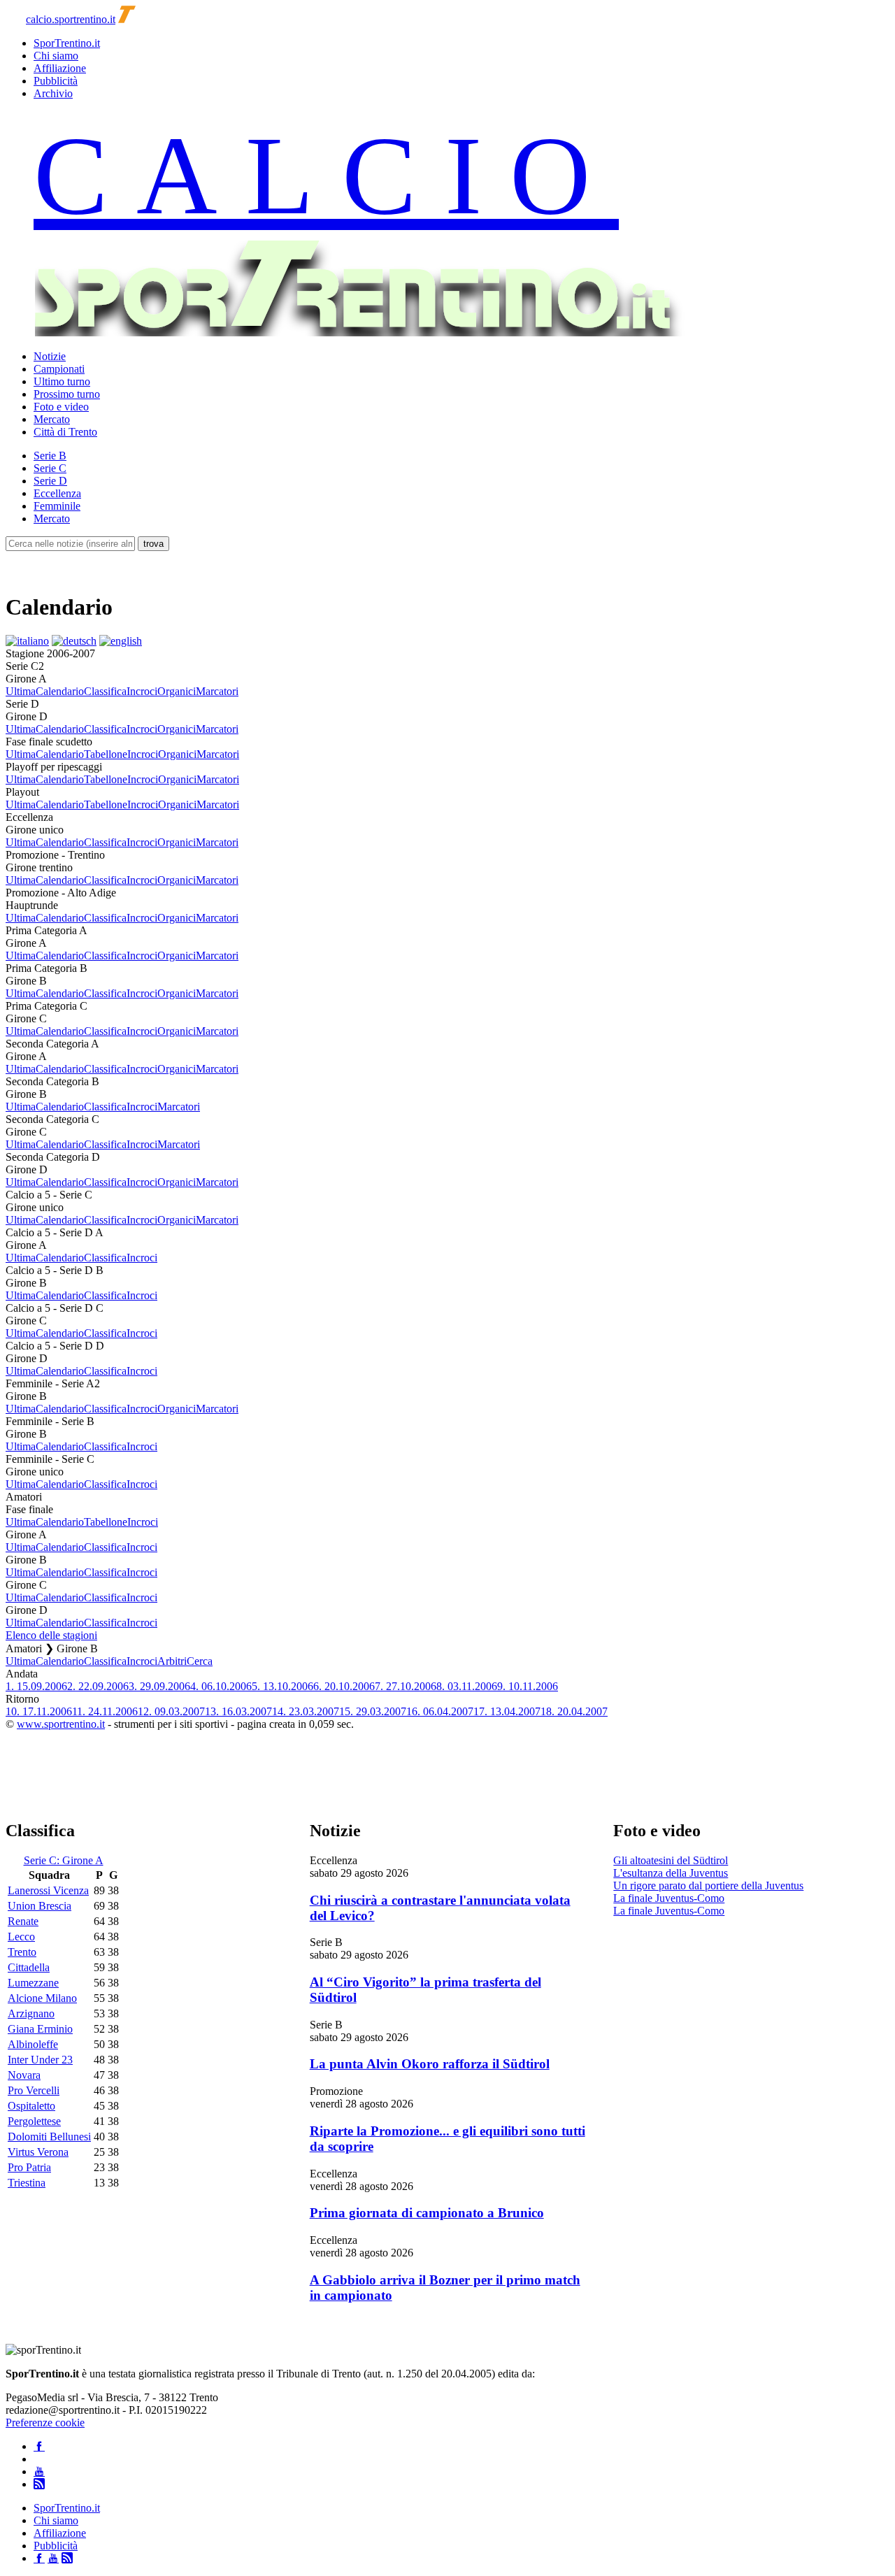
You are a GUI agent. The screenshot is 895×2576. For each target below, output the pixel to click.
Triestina (27, 2183)
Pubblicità (56, 81)
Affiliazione (60, 68)
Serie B (50, 456)
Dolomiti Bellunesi (49, 2137)
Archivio (53, 93)
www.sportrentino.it (61, 1724)
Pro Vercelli (34, 2090)
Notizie (50, 356)
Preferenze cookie (45, 2423)
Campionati (59, 369)
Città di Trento (65, 432)
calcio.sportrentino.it (71, 19)
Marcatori (217, 691)
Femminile (57, 506)
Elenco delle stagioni (51, 1635)
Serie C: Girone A (64, 1860)
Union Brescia (40, 1906)
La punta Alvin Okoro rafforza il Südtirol (430, 2064)
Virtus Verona (38, 2152)
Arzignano (31, 2013)
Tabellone (106, 754)
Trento (22, 1952)
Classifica (105, 691)
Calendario (60, 691)
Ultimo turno (62, 381)
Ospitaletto (31, 2106)
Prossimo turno (67, 394)
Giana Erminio (40, 2029)
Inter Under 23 (40, 2060)
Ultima (21, 691)
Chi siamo (56, 56)
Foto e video (61, 407)
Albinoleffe (33, 2044)
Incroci (142, 691)
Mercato (52, 419)
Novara (24, 2075)
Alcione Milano (42, 1998)
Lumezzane (33, 1983)
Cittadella (29, 1967)
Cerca (200, 1661)
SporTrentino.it (67, 43)
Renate (23, 1921)
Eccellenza (57, 493)
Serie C (50, 468)
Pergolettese (34, 2121)
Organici (177, 691)
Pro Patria (29, 2167)
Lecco (21, 1937)
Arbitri (172, 1661)
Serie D (50, 481)
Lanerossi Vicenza (48, 1890)
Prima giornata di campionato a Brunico (427, 2213)
